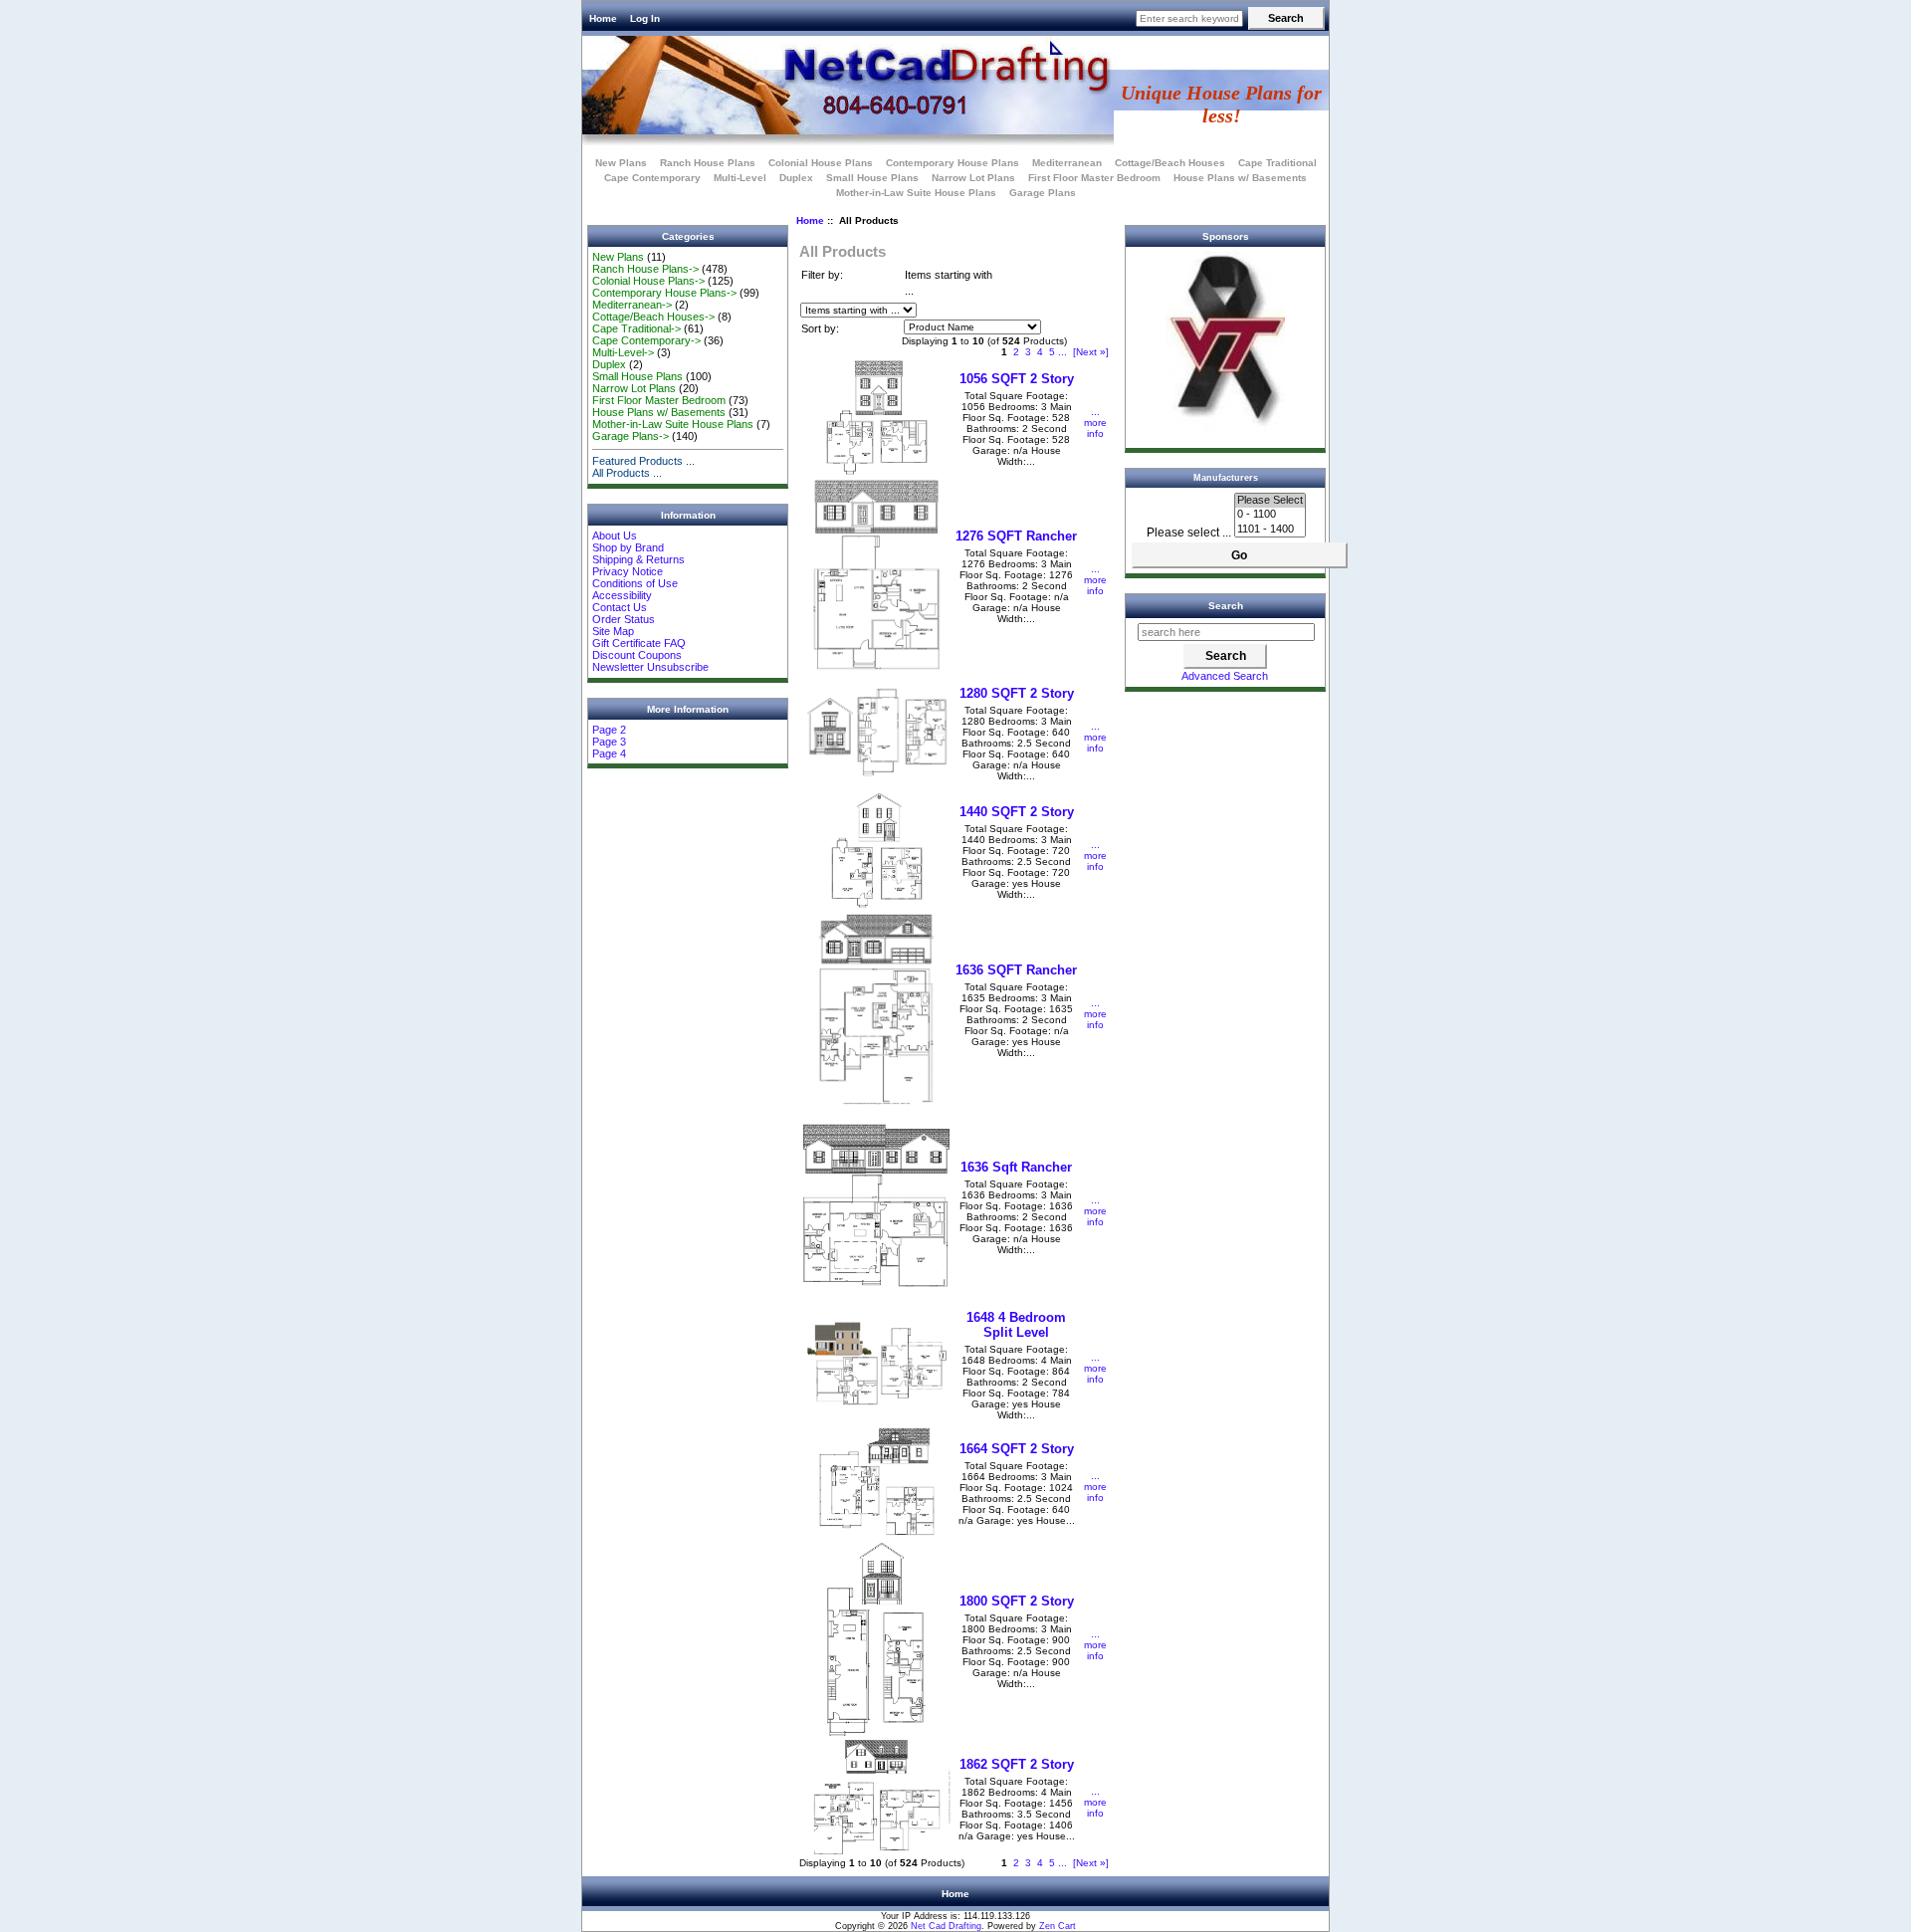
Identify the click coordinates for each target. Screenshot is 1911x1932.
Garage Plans (1043, 193)
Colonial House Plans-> (648, 281)
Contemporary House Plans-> (664, 293)
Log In (645, 18)
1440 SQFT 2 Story (1017, 812)
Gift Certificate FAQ (639, 643)
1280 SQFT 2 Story (1017, 693)
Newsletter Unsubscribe (650, 667)
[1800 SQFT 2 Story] (876, 1732)
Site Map (613, 631)
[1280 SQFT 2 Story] (877, 786)
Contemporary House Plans (953, 163)
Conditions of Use (635, 583)
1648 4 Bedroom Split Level (1016, 1325)
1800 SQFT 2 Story (1017, 1601)
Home (603, 18)
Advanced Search (1225, 676)
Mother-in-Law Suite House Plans (916, 193)
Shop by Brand (628, 547)
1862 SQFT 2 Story (1017, 1764)
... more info (1095, 423)
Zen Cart (1058, 1926)
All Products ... (627, 473)
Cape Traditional (1277, 163)
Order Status (624, 619)
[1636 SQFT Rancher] (876, 1101)
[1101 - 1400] (1270, 530)
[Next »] (1091, 352)
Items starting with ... (949, 283)
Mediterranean (1067, 163)
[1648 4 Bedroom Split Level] (877, 1417)
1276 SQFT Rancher (1016, 536)
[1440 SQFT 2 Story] (877, 904)
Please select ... (1189, 533)
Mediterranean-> (632, 305)
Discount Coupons (637, 655)
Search (1226, 606)
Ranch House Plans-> (645, 269)
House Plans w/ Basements (1240, 178)
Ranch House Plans (708, 163)
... (1062, 352)
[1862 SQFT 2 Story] (877, 1851)
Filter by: (822, 275)
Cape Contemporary (652, 178)
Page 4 (609, 753)
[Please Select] (1270, 501)
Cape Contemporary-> (646, 340)
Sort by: (820, 328)
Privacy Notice (628, 571)
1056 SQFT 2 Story (1017, 379)
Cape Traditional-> (637, 328)
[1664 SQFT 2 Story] (877, 1535)
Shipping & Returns (638, 559)
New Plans (621, 163)
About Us (615, 536)
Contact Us (620, 607)
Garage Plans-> (631, 436)
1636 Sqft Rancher (1016, 1167)
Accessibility (622, 595)
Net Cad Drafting (946, 1926)
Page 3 (609, 742)
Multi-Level (740, 178)
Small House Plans (872, 178)
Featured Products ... (643, 461)
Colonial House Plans (821, 163)
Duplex (796, 178)
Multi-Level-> (623, 352)
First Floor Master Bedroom (1094, 178)
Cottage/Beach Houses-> (653, 317)
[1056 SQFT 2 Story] (877, 471)
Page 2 (609, 730)
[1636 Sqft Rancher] (876, 1298)
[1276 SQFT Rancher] (876, 667)
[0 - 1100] (1270, 515)
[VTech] (1225, 427)
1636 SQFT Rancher (1016, 970)
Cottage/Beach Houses (1170, 163)
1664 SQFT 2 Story (1017, 1449)
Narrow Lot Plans (973, 178)
